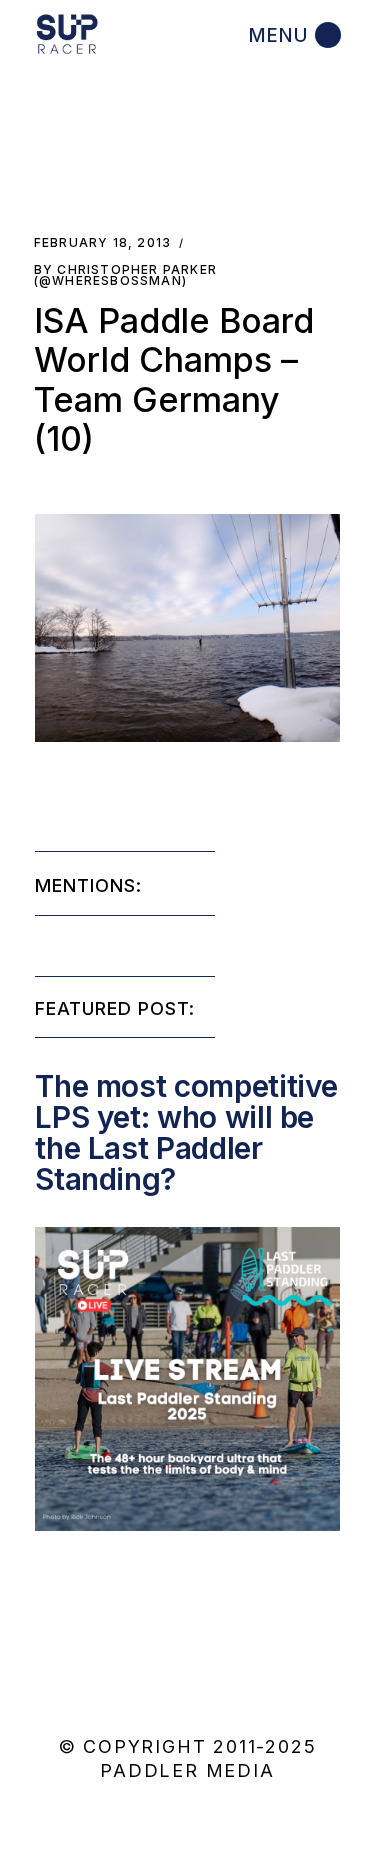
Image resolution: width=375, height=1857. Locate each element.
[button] (187, 628)
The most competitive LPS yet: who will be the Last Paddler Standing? (186, 1132)
